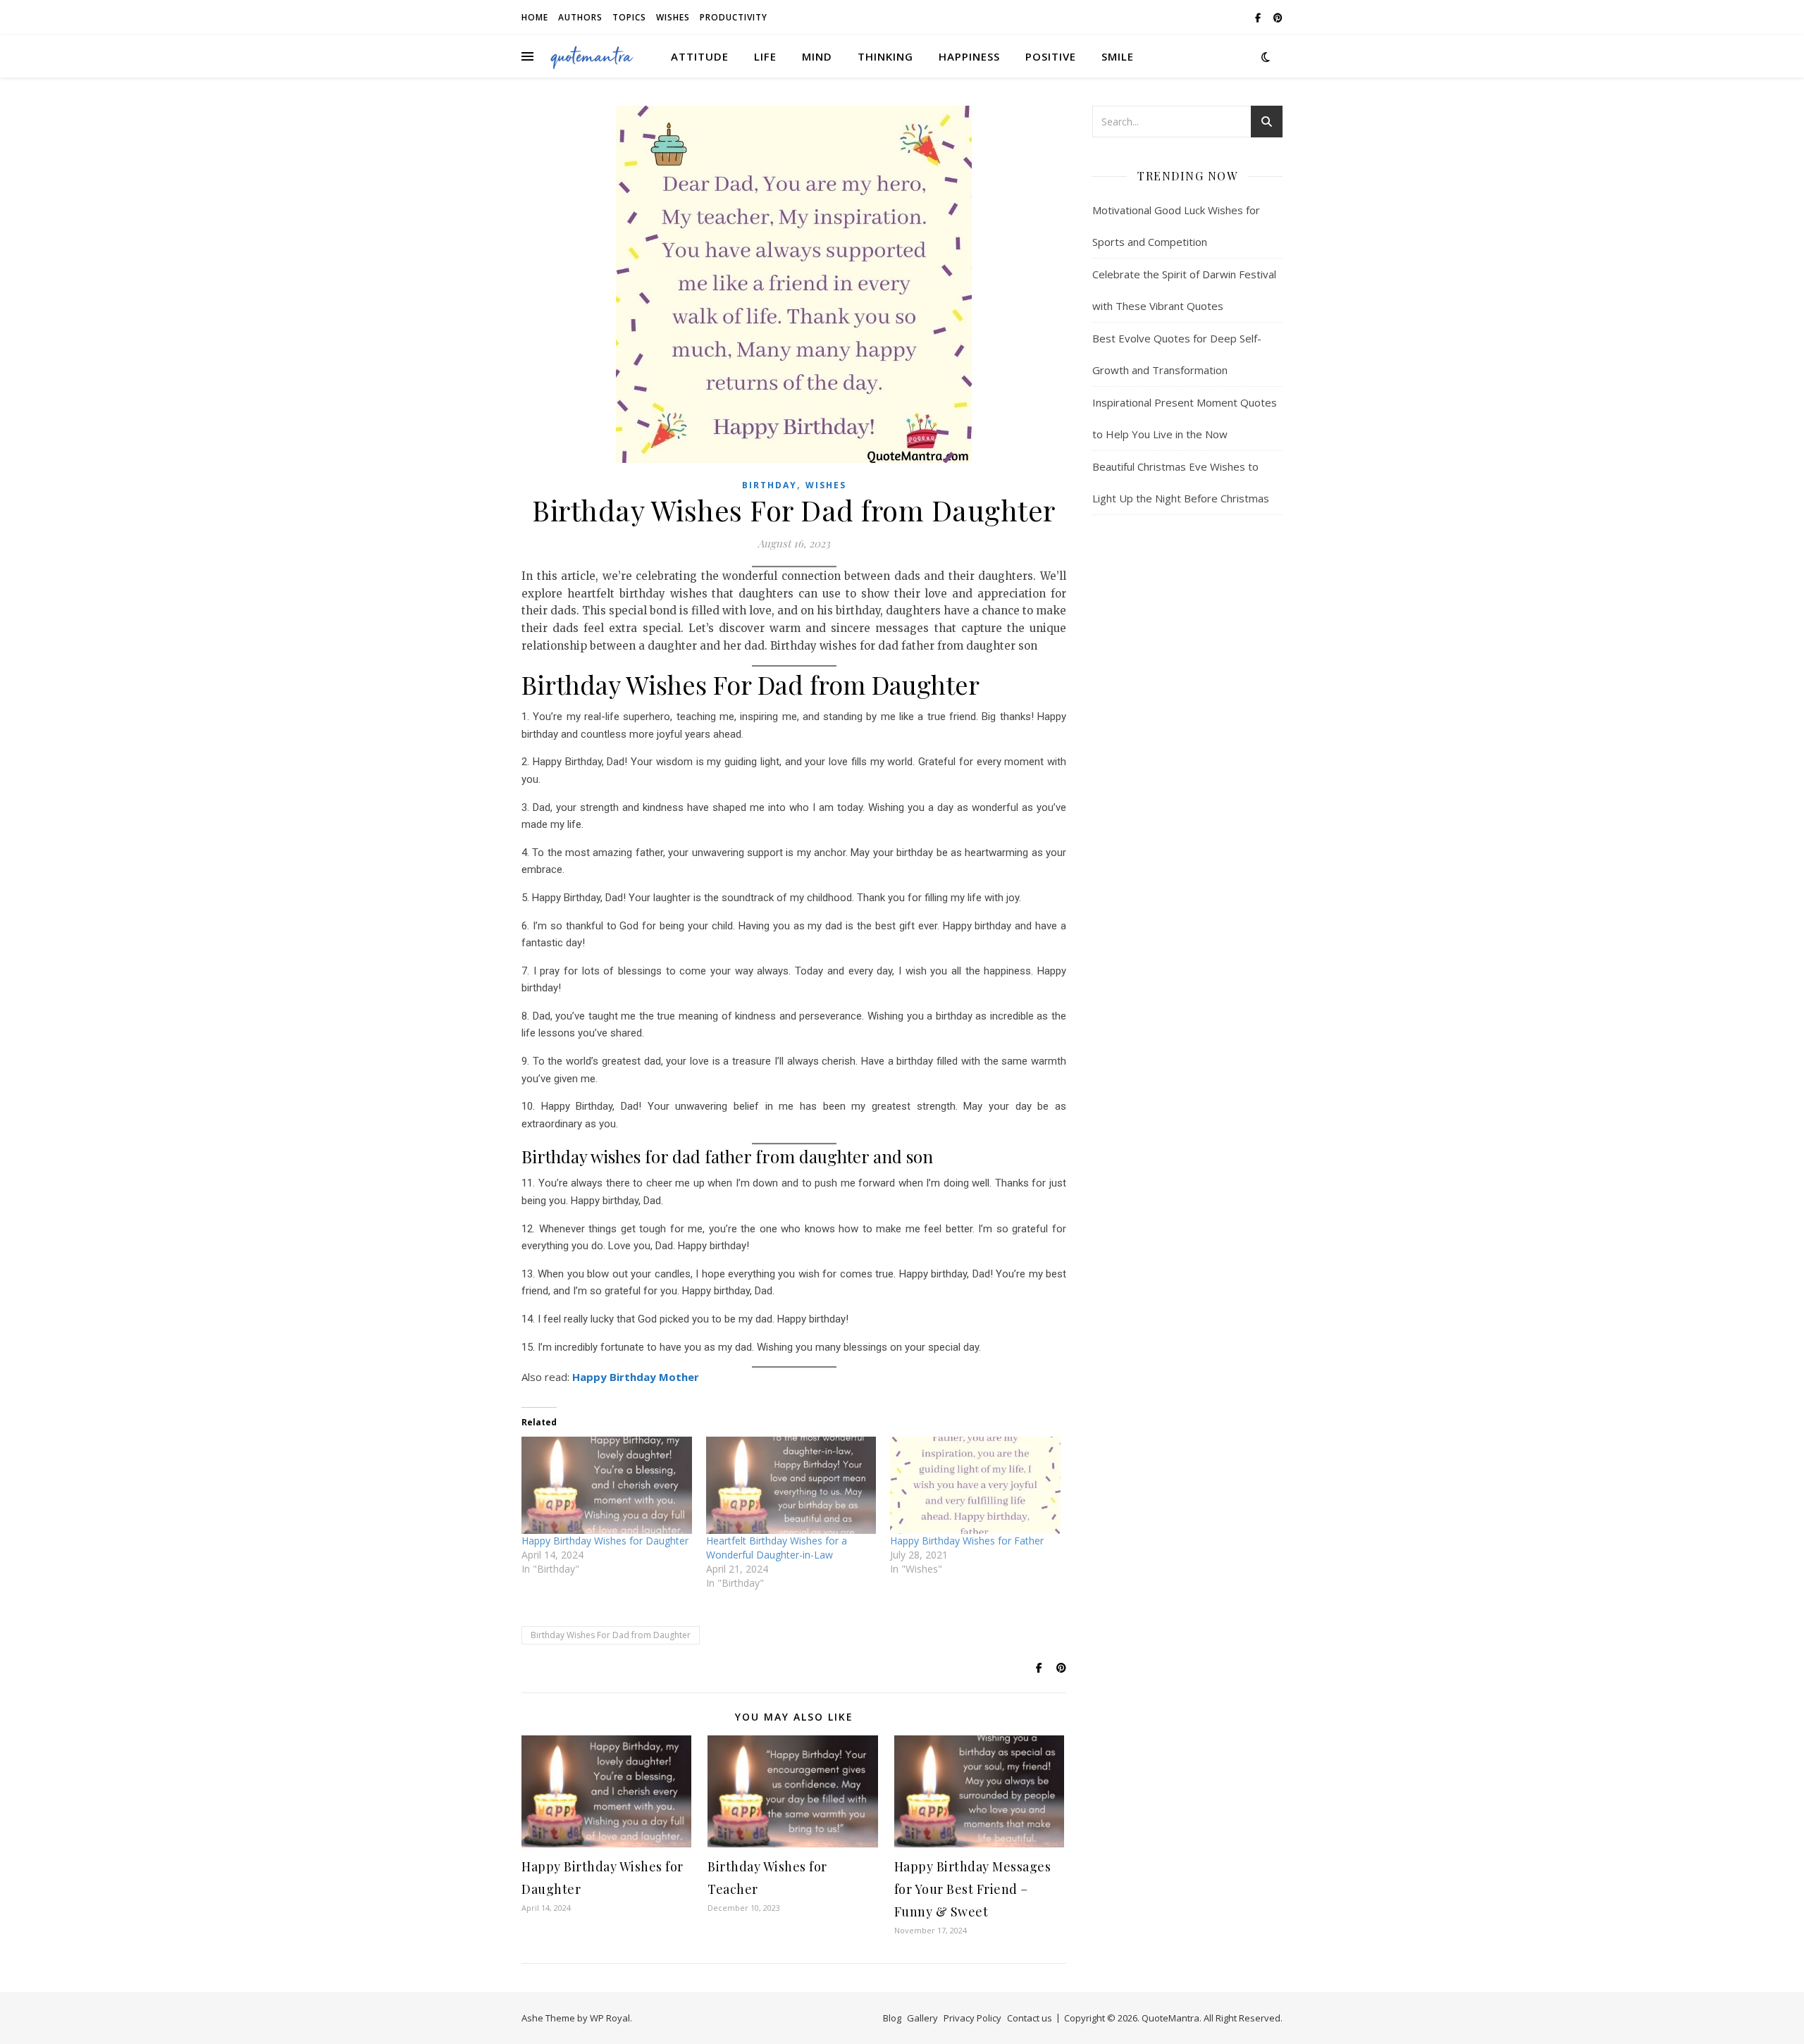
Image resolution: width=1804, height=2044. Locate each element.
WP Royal (610, 2018)
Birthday (770, 485)
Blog (892, 2018)
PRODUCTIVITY (734, 17)
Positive (1051, 56)
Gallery (922, 2018)
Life (765, 56)
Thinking (885, 56)
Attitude (700, 56)
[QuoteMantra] (592, 56)
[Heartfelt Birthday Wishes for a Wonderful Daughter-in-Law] (791, 1485)
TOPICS (629, 17)
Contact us (1030, 2018)
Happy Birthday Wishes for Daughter (605, 1541)
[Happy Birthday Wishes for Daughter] (607, 1485)
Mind (817, 56)
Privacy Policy (972, 2018)
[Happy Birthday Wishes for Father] (975, 1485)
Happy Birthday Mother (636, 1377)
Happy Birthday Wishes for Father (967, 1541)
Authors (580, 17)
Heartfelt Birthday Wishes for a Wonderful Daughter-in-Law (777, 1548)
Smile (1118, 56)
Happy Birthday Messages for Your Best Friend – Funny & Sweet (973, 1889)
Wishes (673, 17)
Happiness (969, 56)
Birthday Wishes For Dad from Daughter (611, 1635)
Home (535, 17)
